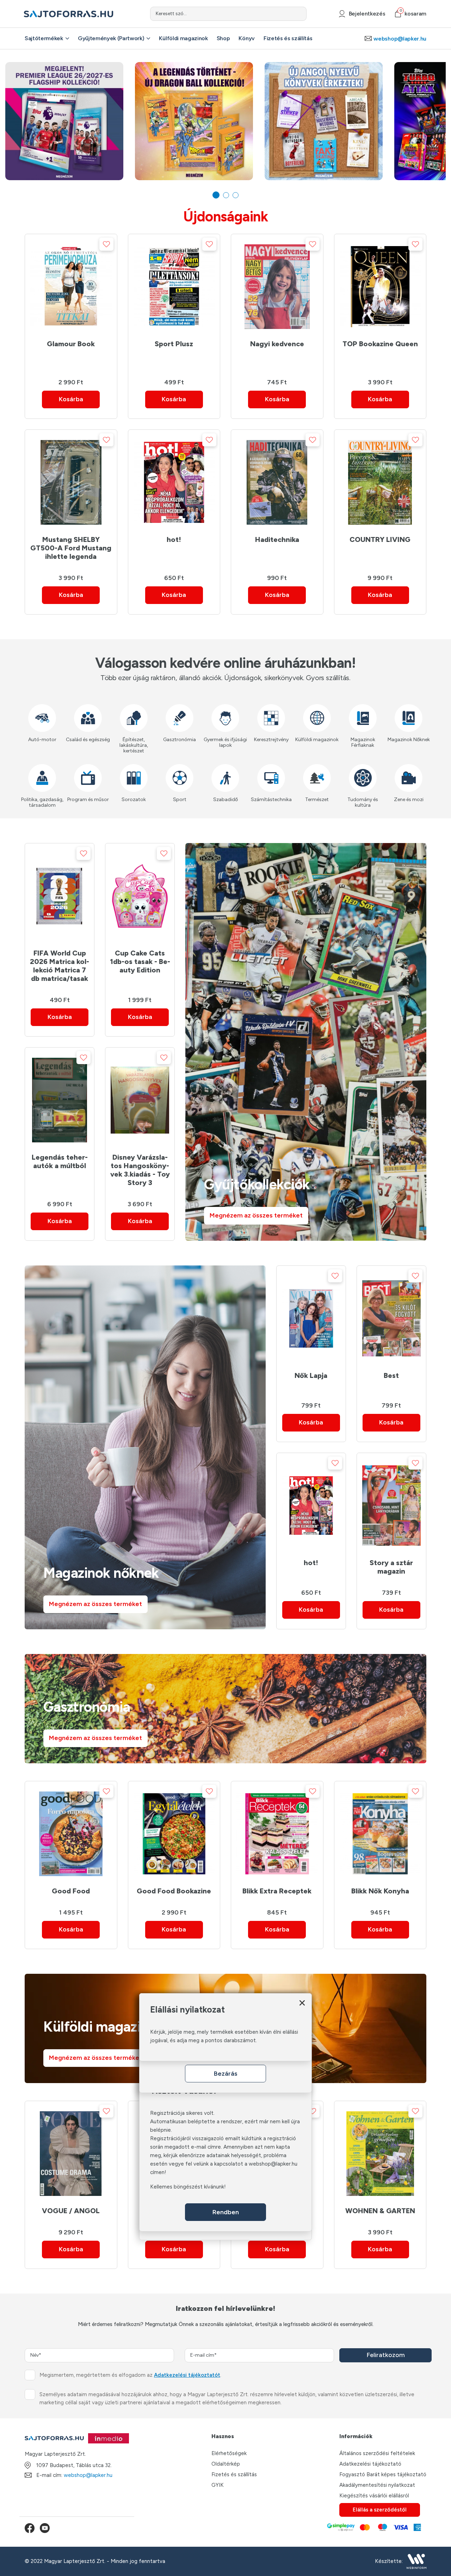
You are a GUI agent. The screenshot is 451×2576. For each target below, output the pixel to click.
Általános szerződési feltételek (377, 2453)
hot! (174, 539)
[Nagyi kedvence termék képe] (277, 287)
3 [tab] (236, 195)
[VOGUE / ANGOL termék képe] (71, 2154)
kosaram (413, 14)
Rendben (226, 2212)
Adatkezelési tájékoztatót (187, 2375)
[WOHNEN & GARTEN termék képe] (380, 2154)
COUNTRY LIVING (380, 539)
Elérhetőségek (229, 2453)
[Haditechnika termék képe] (277, 482)
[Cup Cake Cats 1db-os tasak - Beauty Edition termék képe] (140, 896)
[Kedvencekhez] (106, 244)
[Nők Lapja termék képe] (311, 1318)
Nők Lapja (311, 1375)
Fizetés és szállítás (288, 38)
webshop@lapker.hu (400, 39)
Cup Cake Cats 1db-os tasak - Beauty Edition (140, 962)
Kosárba (71, 399)
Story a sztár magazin (391, 1567)
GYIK (218, 2485)
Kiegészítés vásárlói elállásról (374, 2496)
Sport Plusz (174, 344)
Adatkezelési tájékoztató (370, 2464)
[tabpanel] (64, 121)
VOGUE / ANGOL (71, 2211)
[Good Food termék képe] (71, 1834)
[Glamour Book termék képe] (71, 287)
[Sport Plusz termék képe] (174, 287)
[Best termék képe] (391, 1318)
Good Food (71, 1891)
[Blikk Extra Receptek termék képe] (277, 1834)
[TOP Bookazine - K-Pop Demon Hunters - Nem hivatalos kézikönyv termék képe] (380, 287)
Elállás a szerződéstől (380, 2510)
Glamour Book (71, 344)
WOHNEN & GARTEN (380, 2211)
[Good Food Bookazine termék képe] (174, 1834)
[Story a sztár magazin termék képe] (391, 1506)
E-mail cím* (203, 2355)
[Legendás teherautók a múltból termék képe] (60, 1100)
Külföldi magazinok (183, 38)
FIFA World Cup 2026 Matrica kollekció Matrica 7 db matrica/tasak (60, 966)
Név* (36, 2355)
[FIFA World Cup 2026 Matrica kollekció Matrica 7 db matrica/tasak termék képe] (60, 896)
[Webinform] (416, 2561)
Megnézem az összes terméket (256, 1215)
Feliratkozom (386, 2355)
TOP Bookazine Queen (380, 344)
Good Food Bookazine (174, 1891)
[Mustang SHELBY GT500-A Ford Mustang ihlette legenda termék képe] (71, 482)
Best (391, 1375)
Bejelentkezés (367, 14)
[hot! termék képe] (174, 482)
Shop (223, 38)
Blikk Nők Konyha (380, 1891)
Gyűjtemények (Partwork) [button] (111, 38)
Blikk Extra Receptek (277, 1891)
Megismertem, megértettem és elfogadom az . (130, 2375)
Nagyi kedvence (277, 344)
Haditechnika (277, 539)
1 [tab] (216, 195)
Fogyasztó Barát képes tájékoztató (383, 2474)
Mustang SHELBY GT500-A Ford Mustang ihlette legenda (71, 548)
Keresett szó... (171, 14)
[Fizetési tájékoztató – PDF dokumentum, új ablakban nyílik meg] (373, 2528)
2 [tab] (226, 195)
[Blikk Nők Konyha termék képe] (380, 1834)
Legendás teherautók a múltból (60, 1161)
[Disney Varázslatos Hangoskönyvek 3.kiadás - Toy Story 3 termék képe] (140, 1100)
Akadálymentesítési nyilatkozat (377, 2485)
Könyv (246, 38)
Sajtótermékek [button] (44, 38)
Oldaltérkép (226, 2464)
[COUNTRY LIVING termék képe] (380, 482)
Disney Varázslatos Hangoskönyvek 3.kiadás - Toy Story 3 (140, 1170)
